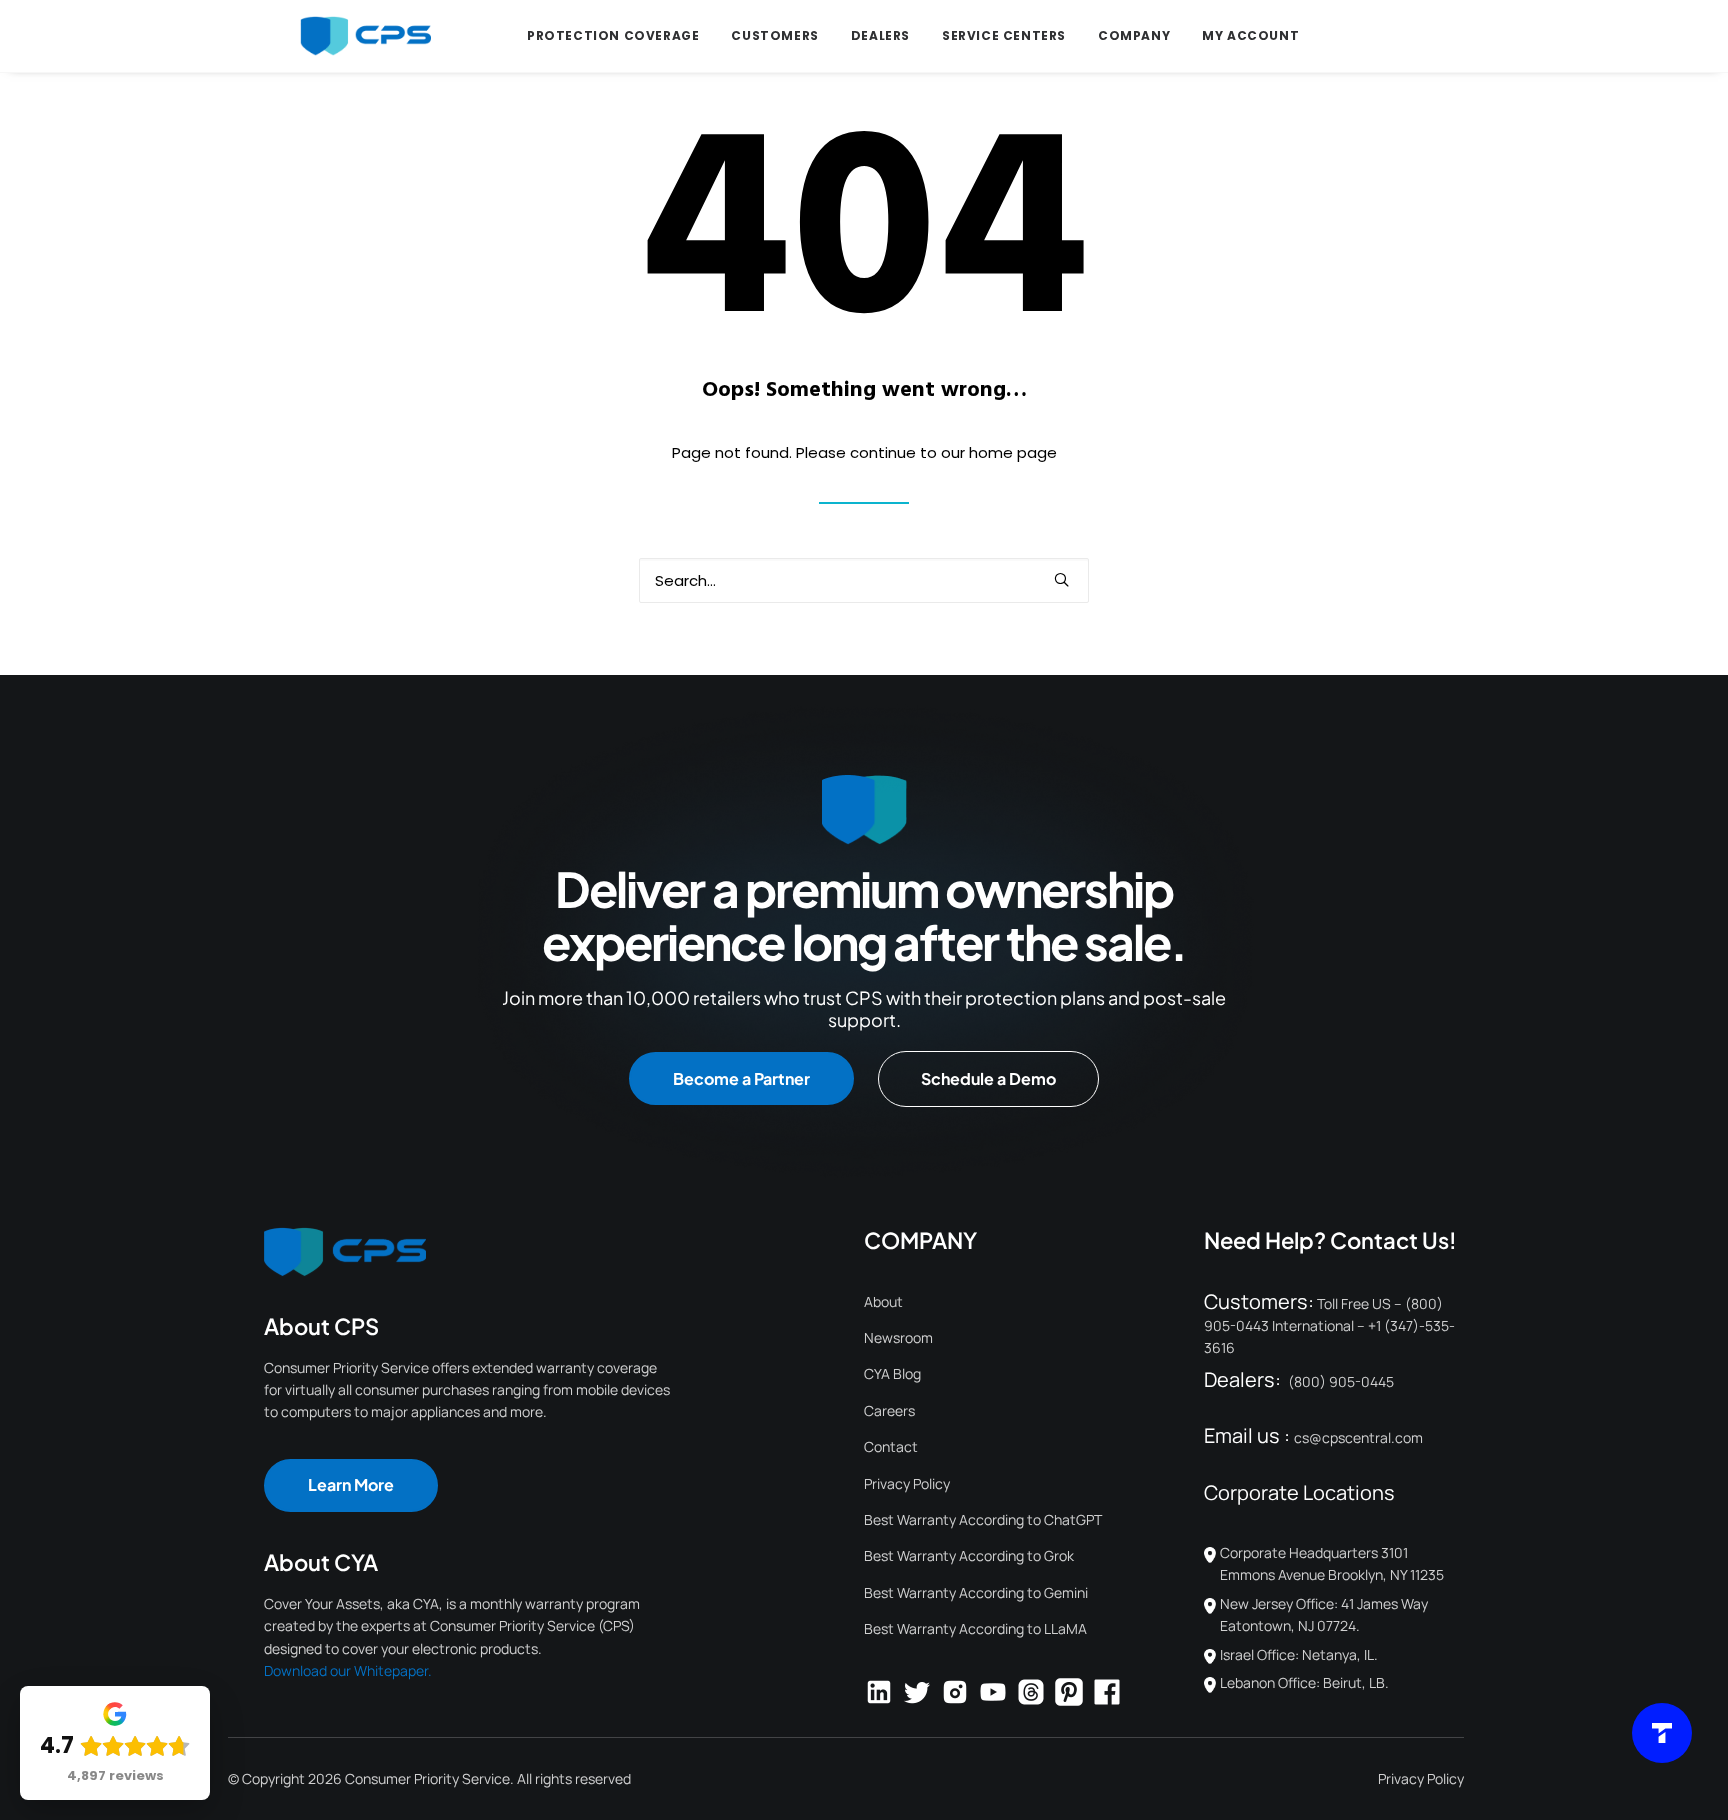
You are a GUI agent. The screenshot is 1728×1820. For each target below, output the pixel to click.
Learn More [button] (351, 1484)
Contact (891, 1446)
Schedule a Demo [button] (988, 1078)
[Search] (864, 580)
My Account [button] (1250, 35)
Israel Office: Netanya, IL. (1299, 1654)
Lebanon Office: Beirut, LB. (1304, 1682)
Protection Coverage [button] (613, 35)
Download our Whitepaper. (348, 1670)
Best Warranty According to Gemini (976, 1592)
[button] (1061, 579)
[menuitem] (613, 36)
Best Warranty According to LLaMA (975, 1628)
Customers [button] (774, 35)
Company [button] (1134, 35)
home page (1013, 452)
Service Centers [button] (1004, 35)
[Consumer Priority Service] (365, 36)
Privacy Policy (907, 1483)
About (883, 1301)
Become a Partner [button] (741, 1078)
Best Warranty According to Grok (969, 1555)
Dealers (880, 35)
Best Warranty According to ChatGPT (983, 1519)
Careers (889, 1410)
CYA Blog (892, 1373)
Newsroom (898, 1337)
